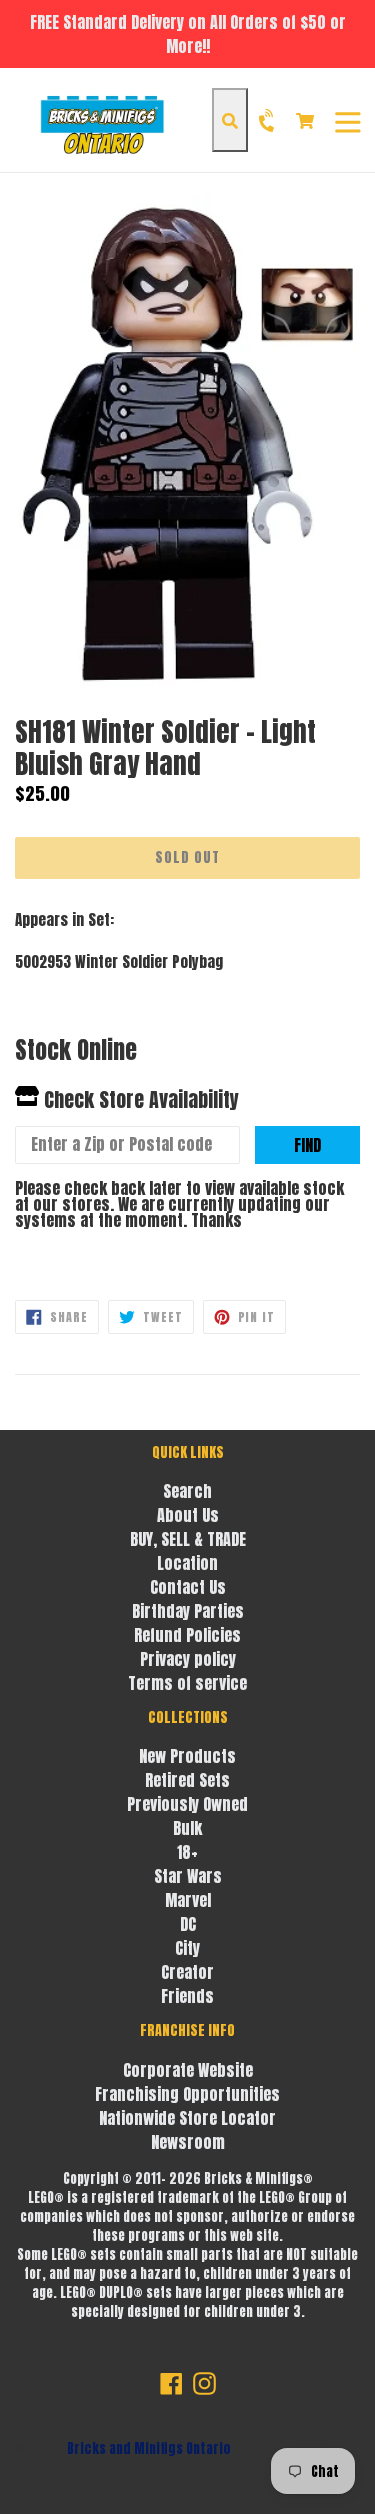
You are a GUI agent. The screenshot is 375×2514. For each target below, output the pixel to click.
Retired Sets (187, 1780)
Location (187, 1563)
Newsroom (188, 2142)
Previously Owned (187, 1804)
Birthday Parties (188, 1611)
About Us (188, 1515)
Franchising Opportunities (187, 2094)
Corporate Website (188, 2070)
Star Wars (188, 1876)
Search (187, 1491)
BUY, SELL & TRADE (188, 1539)
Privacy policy (188, 1659)
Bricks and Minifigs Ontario (149, 2448)
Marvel (188, 1900)
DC (188, 1924)
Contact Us (188, 1587)
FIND (307, 1145)
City (187, 1948)
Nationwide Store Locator (187, 2118)
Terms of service (187, 1683)
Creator (187, 1972)
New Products (187, 1756)
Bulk (187, 1828)
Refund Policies (187, 1635)
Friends (187, 1996)
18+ (187, 1852)
